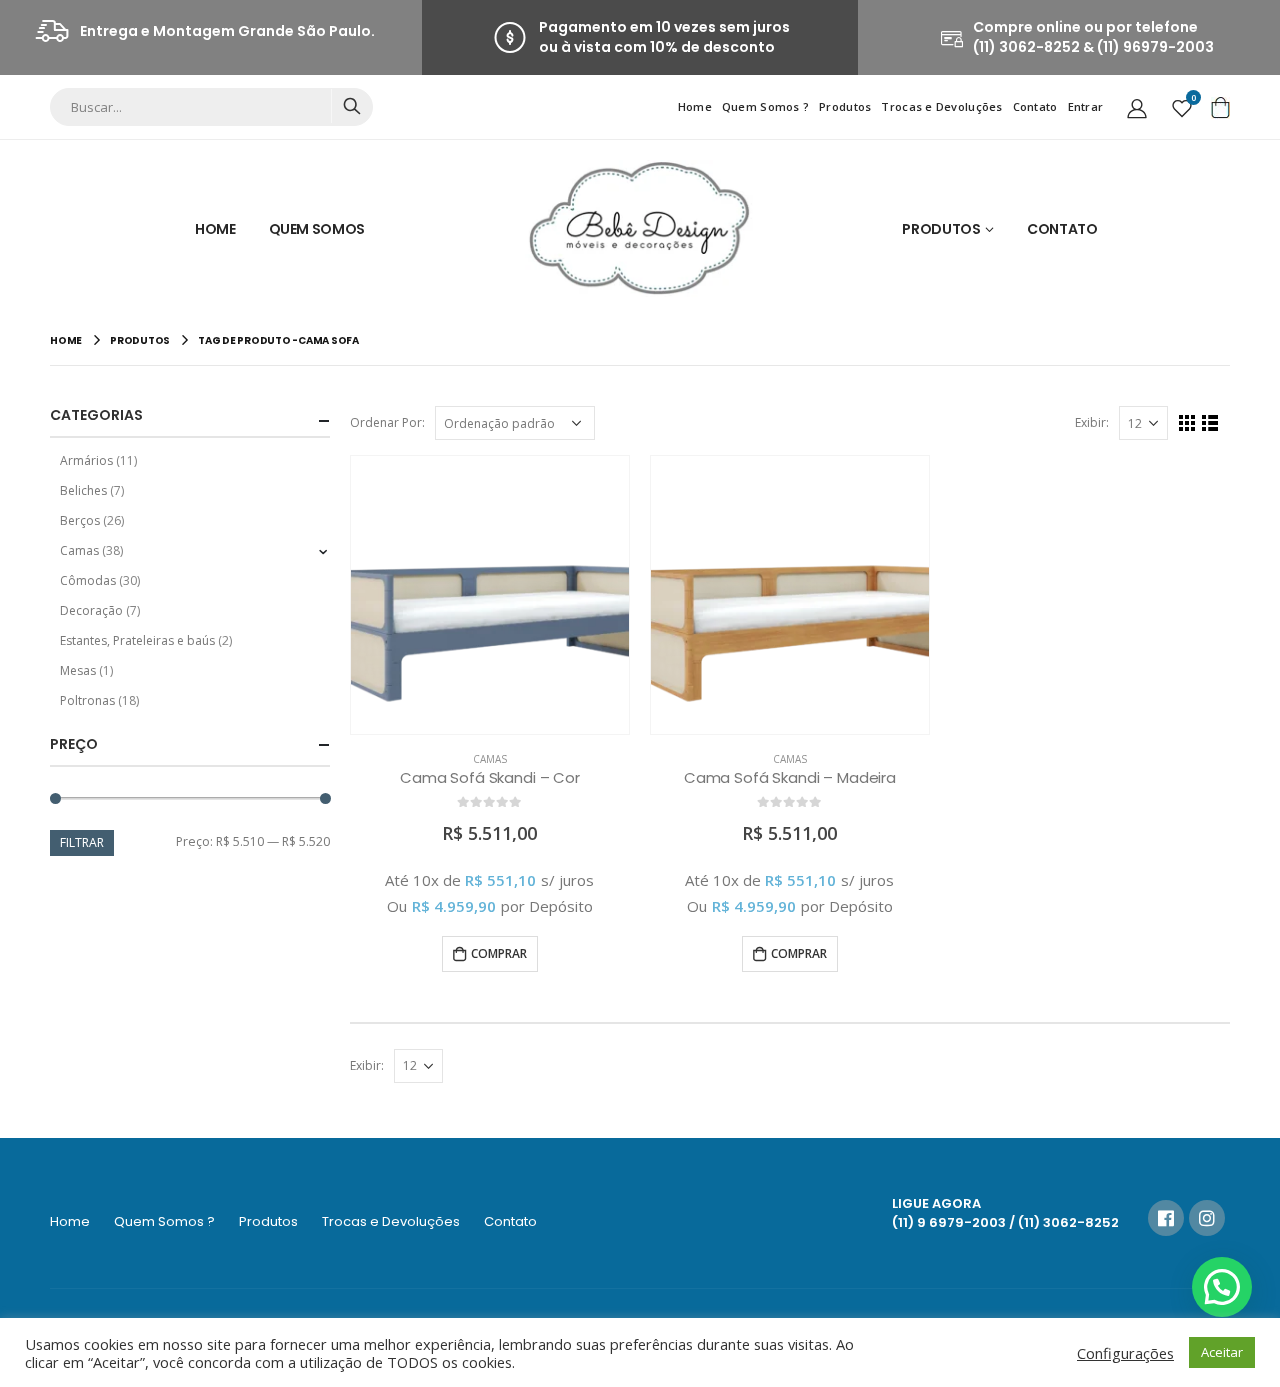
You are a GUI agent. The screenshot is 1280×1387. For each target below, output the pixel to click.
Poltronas (87, 700)
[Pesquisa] (351, 106)
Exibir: (1092, 422)
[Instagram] (1207, 1218)
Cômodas (88, 580)
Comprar (499, 953)
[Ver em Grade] (1187, 423)
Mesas (78, 670)
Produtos (845, 106)
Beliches (83, 490)
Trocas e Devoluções (941, 106)
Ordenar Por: (387, 422)
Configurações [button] (1125, 1353)
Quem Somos (317, 229)
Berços (80, 520)
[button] (1222, 1287)
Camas (490, 759)
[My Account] (1137, 107)
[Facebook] (1166, 1218)
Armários (86, 460)
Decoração (91, 610)
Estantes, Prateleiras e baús (137, 640)
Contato (1035, 106)
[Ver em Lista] (1210, 423)
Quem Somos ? (765, 106)
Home (695, 106)
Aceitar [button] (1222, 1352)
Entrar (1086, 106)
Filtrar (82, 842)
